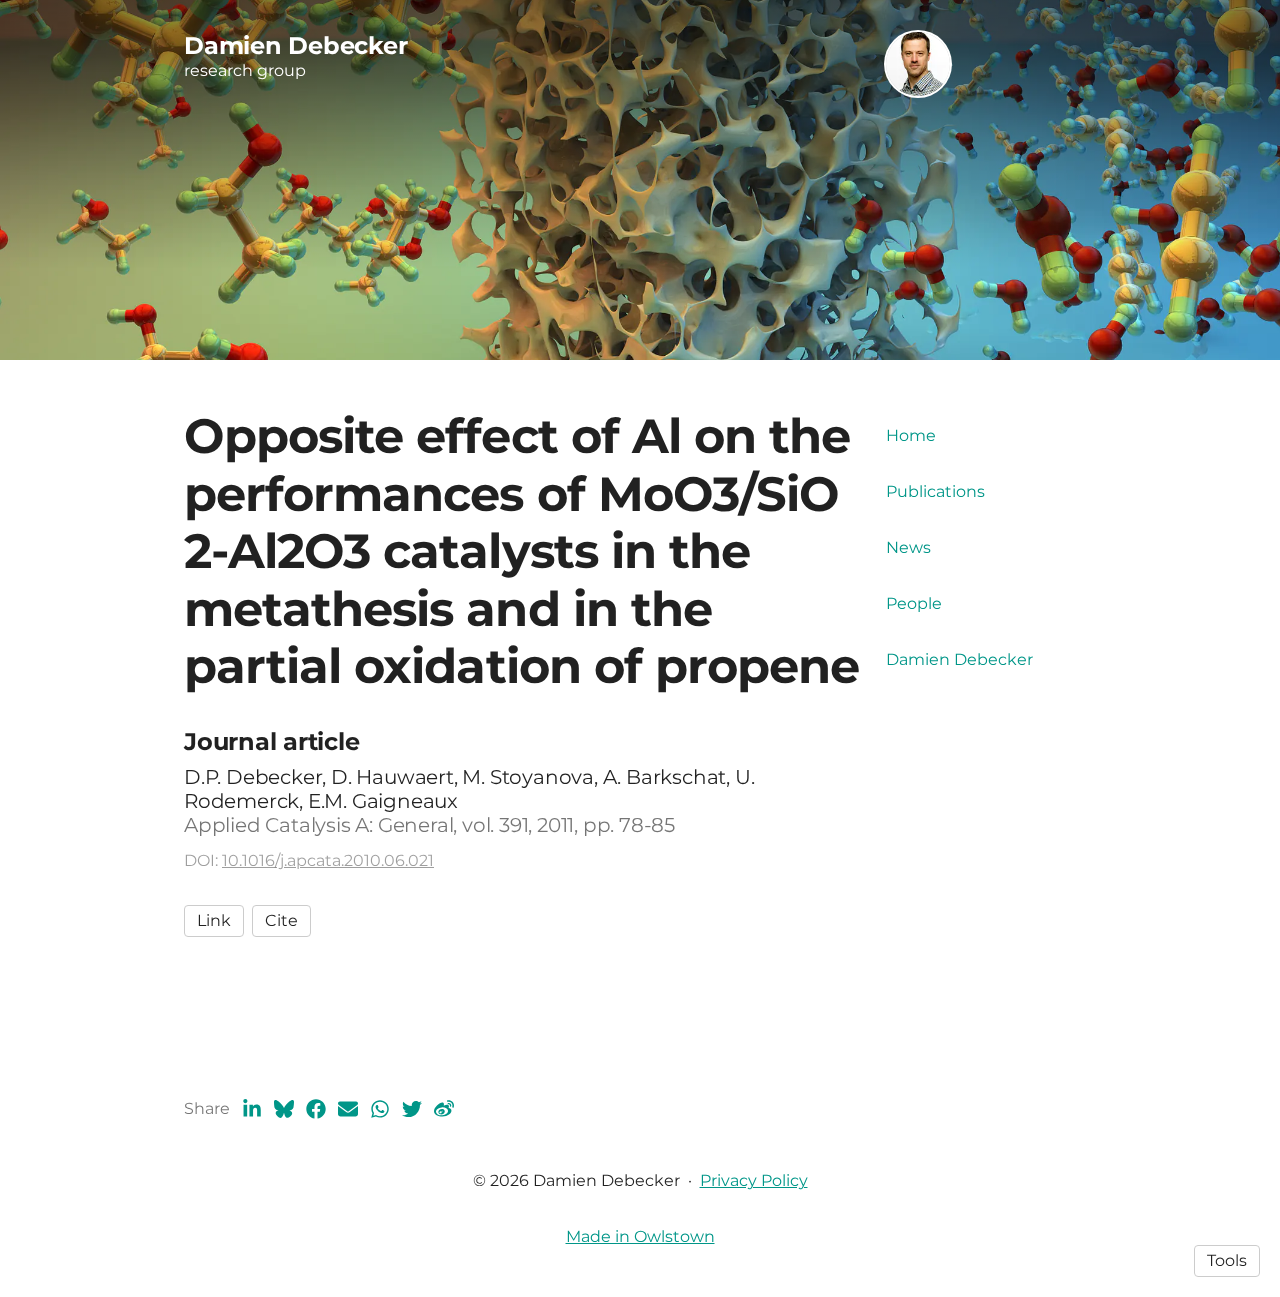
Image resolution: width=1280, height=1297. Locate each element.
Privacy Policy (754, 1180)
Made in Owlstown (640, 1236)
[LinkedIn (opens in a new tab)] (252, 1109)
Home (911, 435)
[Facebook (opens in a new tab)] (316, 1109)
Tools (1227, 1260)
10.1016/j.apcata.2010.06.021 (328, 860)
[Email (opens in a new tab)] (348, 1109)
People (914, 603)
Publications (935, 491)
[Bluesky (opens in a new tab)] (284, 1109)
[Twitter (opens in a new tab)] (412, 1109)
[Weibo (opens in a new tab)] (444, 1109)
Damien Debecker (959, 659)
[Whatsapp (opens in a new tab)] (380, 1109)
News (908, 547)
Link (214, 920)
